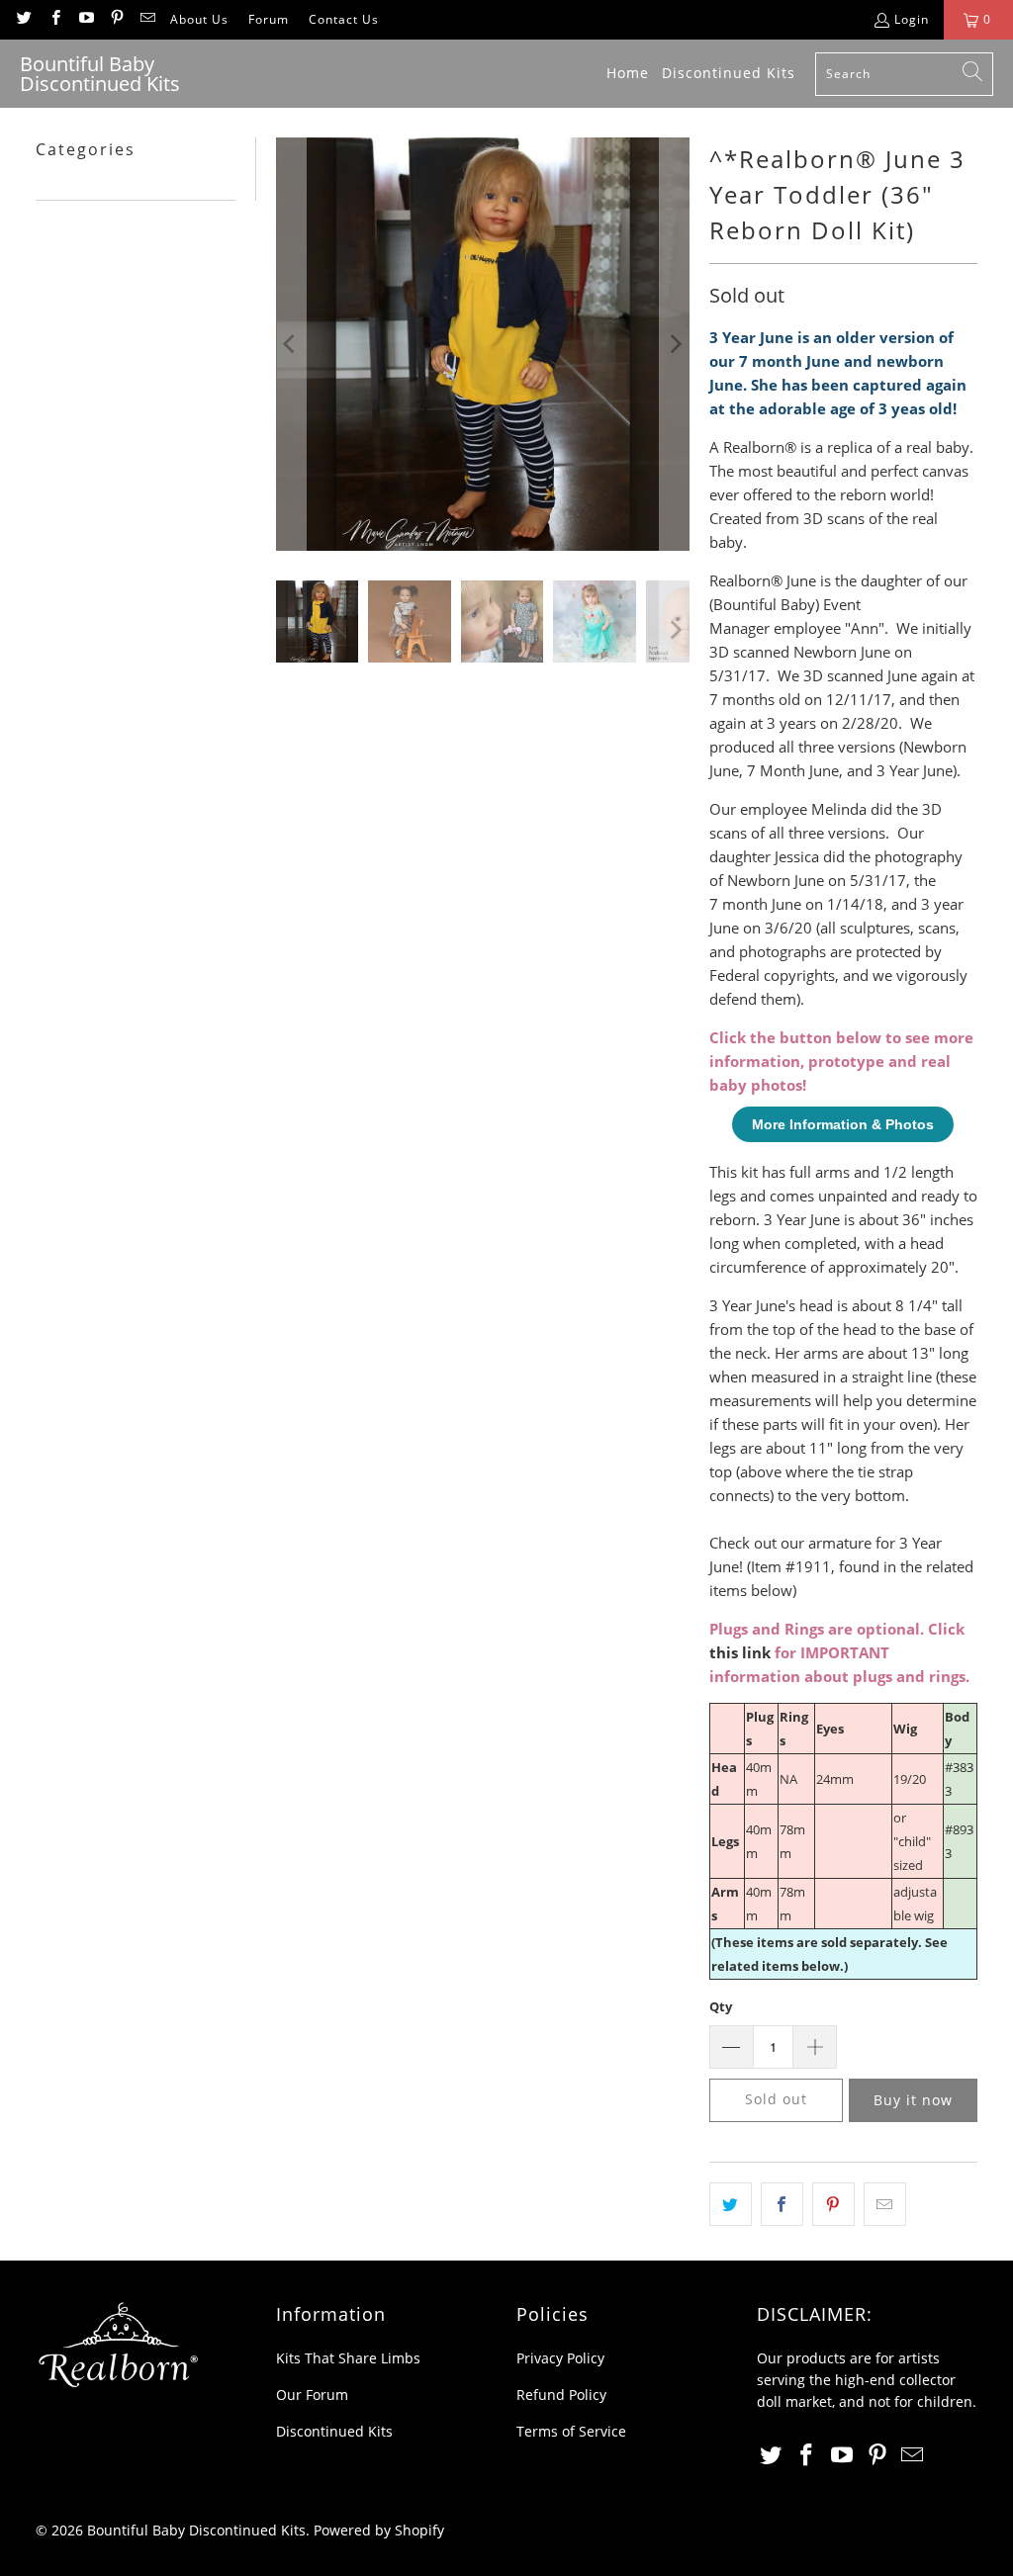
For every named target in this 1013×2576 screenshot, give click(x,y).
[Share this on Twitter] (731, 2204)
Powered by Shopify (379, 2530)
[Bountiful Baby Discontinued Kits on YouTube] (86, 19)
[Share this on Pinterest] (833, 2204)
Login (912, 19)
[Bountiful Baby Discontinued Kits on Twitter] (23, 19)
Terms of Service (571, 2431)
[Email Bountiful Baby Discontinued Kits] (147, 19)
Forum (269, 19)
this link (740, 1652)
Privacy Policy (560, 2358)
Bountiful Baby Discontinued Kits (196, 2530)
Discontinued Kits (334, 2431)
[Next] (675, 344)
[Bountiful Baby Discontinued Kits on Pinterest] (116, 19)
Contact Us (344, 19)
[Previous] (291, 344)
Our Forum (312, 2395)
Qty (721, 2006)
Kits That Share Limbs (348, 2358)
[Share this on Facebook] (782, 2204)
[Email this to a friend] (885, 2204)
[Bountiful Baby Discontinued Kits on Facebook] (54, 19)
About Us (199, 19)
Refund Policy (561, 2395)
